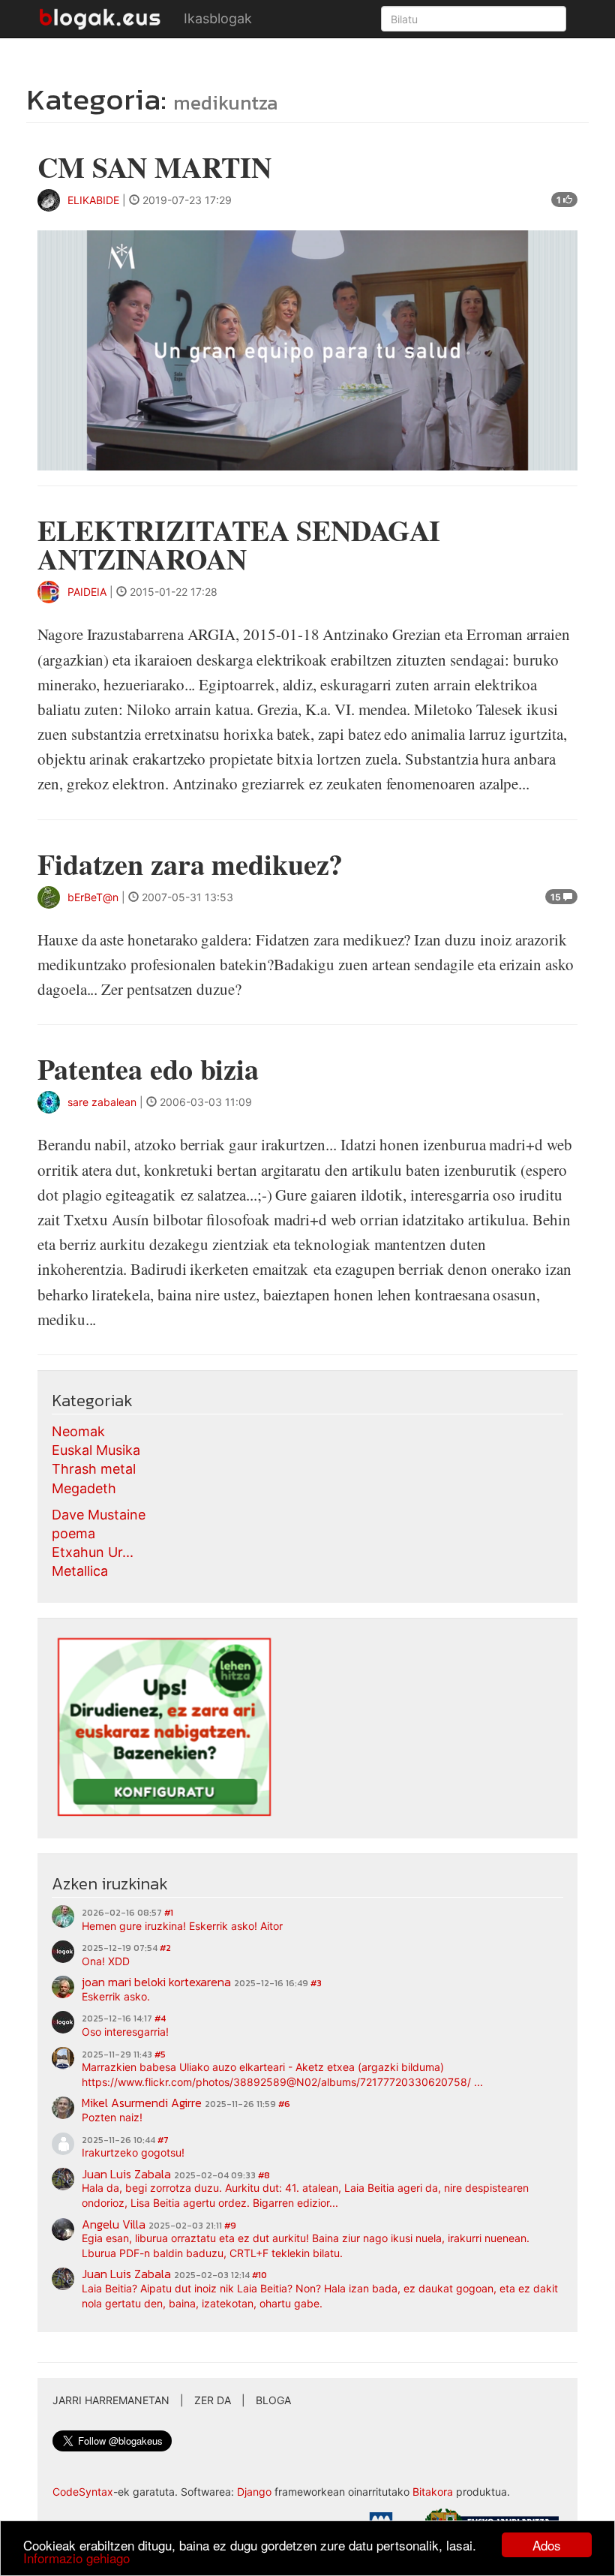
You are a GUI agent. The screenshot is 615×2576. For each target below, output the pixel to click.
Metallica (80, 1571)
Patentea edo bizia (148, 1069)
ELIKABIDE (93, 200)
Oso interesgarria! (125, 2032)
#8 (264, 2175)
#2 (165, 1948)
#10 (259, 2275)
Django (254, 2492)
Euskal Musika (96, 1450)
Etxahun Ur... (93, 1552)
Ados (547, 2545)
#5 (160, 2054)
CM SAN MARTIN (154, 167)
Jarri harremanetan (111, 2400)
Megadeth (84, 1488)
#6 (284, 2104)
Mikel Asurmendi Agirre (142, 2103)
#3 (316, 1983)
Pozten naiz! (112, 2117)
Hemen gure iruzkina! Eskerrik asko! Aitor (182, 1926)
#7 (163, 2140)
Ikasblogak (218, 18)
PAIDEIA (87, 592)
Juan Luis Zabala (126, 2174)
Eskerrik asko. (116, 1996)
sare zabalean (102, 1102)
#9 (230, 2226)
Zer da (213, 2400)
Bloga (273, 2400)
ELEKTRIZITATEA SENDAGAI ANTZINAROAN (239, 544)
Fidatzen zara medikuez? (190, 864)
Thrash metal (94, 1469)
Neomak (78, 1431)
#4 (160, 2018)
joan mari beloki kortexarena (156, 1982)
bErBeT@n (93, 897)
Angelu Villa (114, 2224)
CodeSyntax (83, 2492)
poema (73, 1533)
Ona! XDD (106, 1961)
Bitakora (433, 2492)
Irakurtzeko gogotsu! (133, 2152)
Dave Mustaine (99, 1515)
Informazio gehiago (76, 2558)
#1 (169, 1913)
